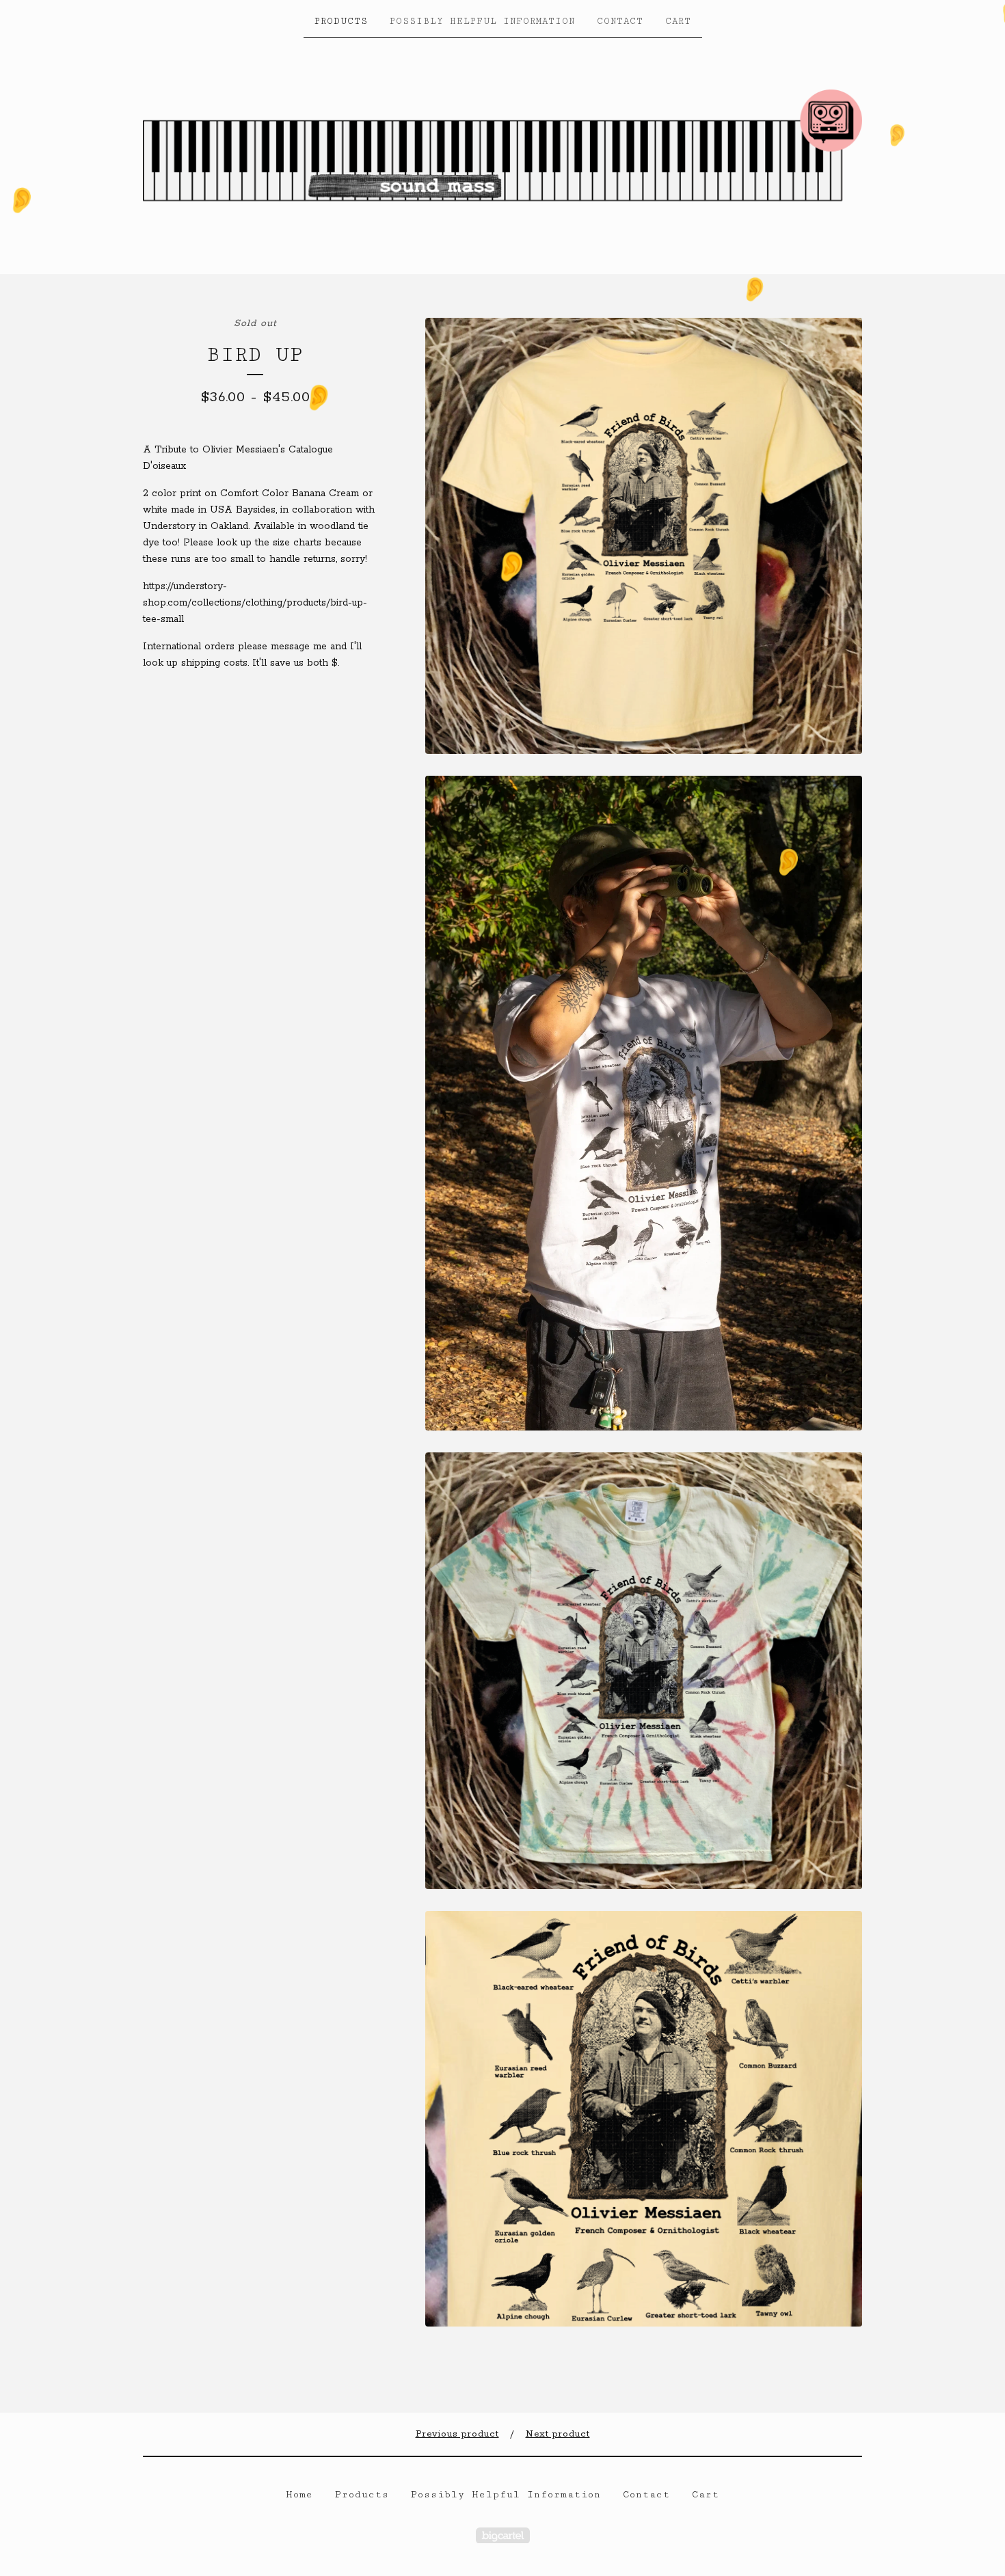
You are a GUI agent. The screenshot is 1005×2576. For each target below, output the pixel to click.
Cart (678, 21)
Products (341, 21)
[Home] (502, 154)
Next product (558, 2434)
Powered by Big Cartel (503, 2535)
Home (299, 2495)
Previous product (457, 2434)
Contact (620, 21)
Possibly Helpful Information (482, 21)
